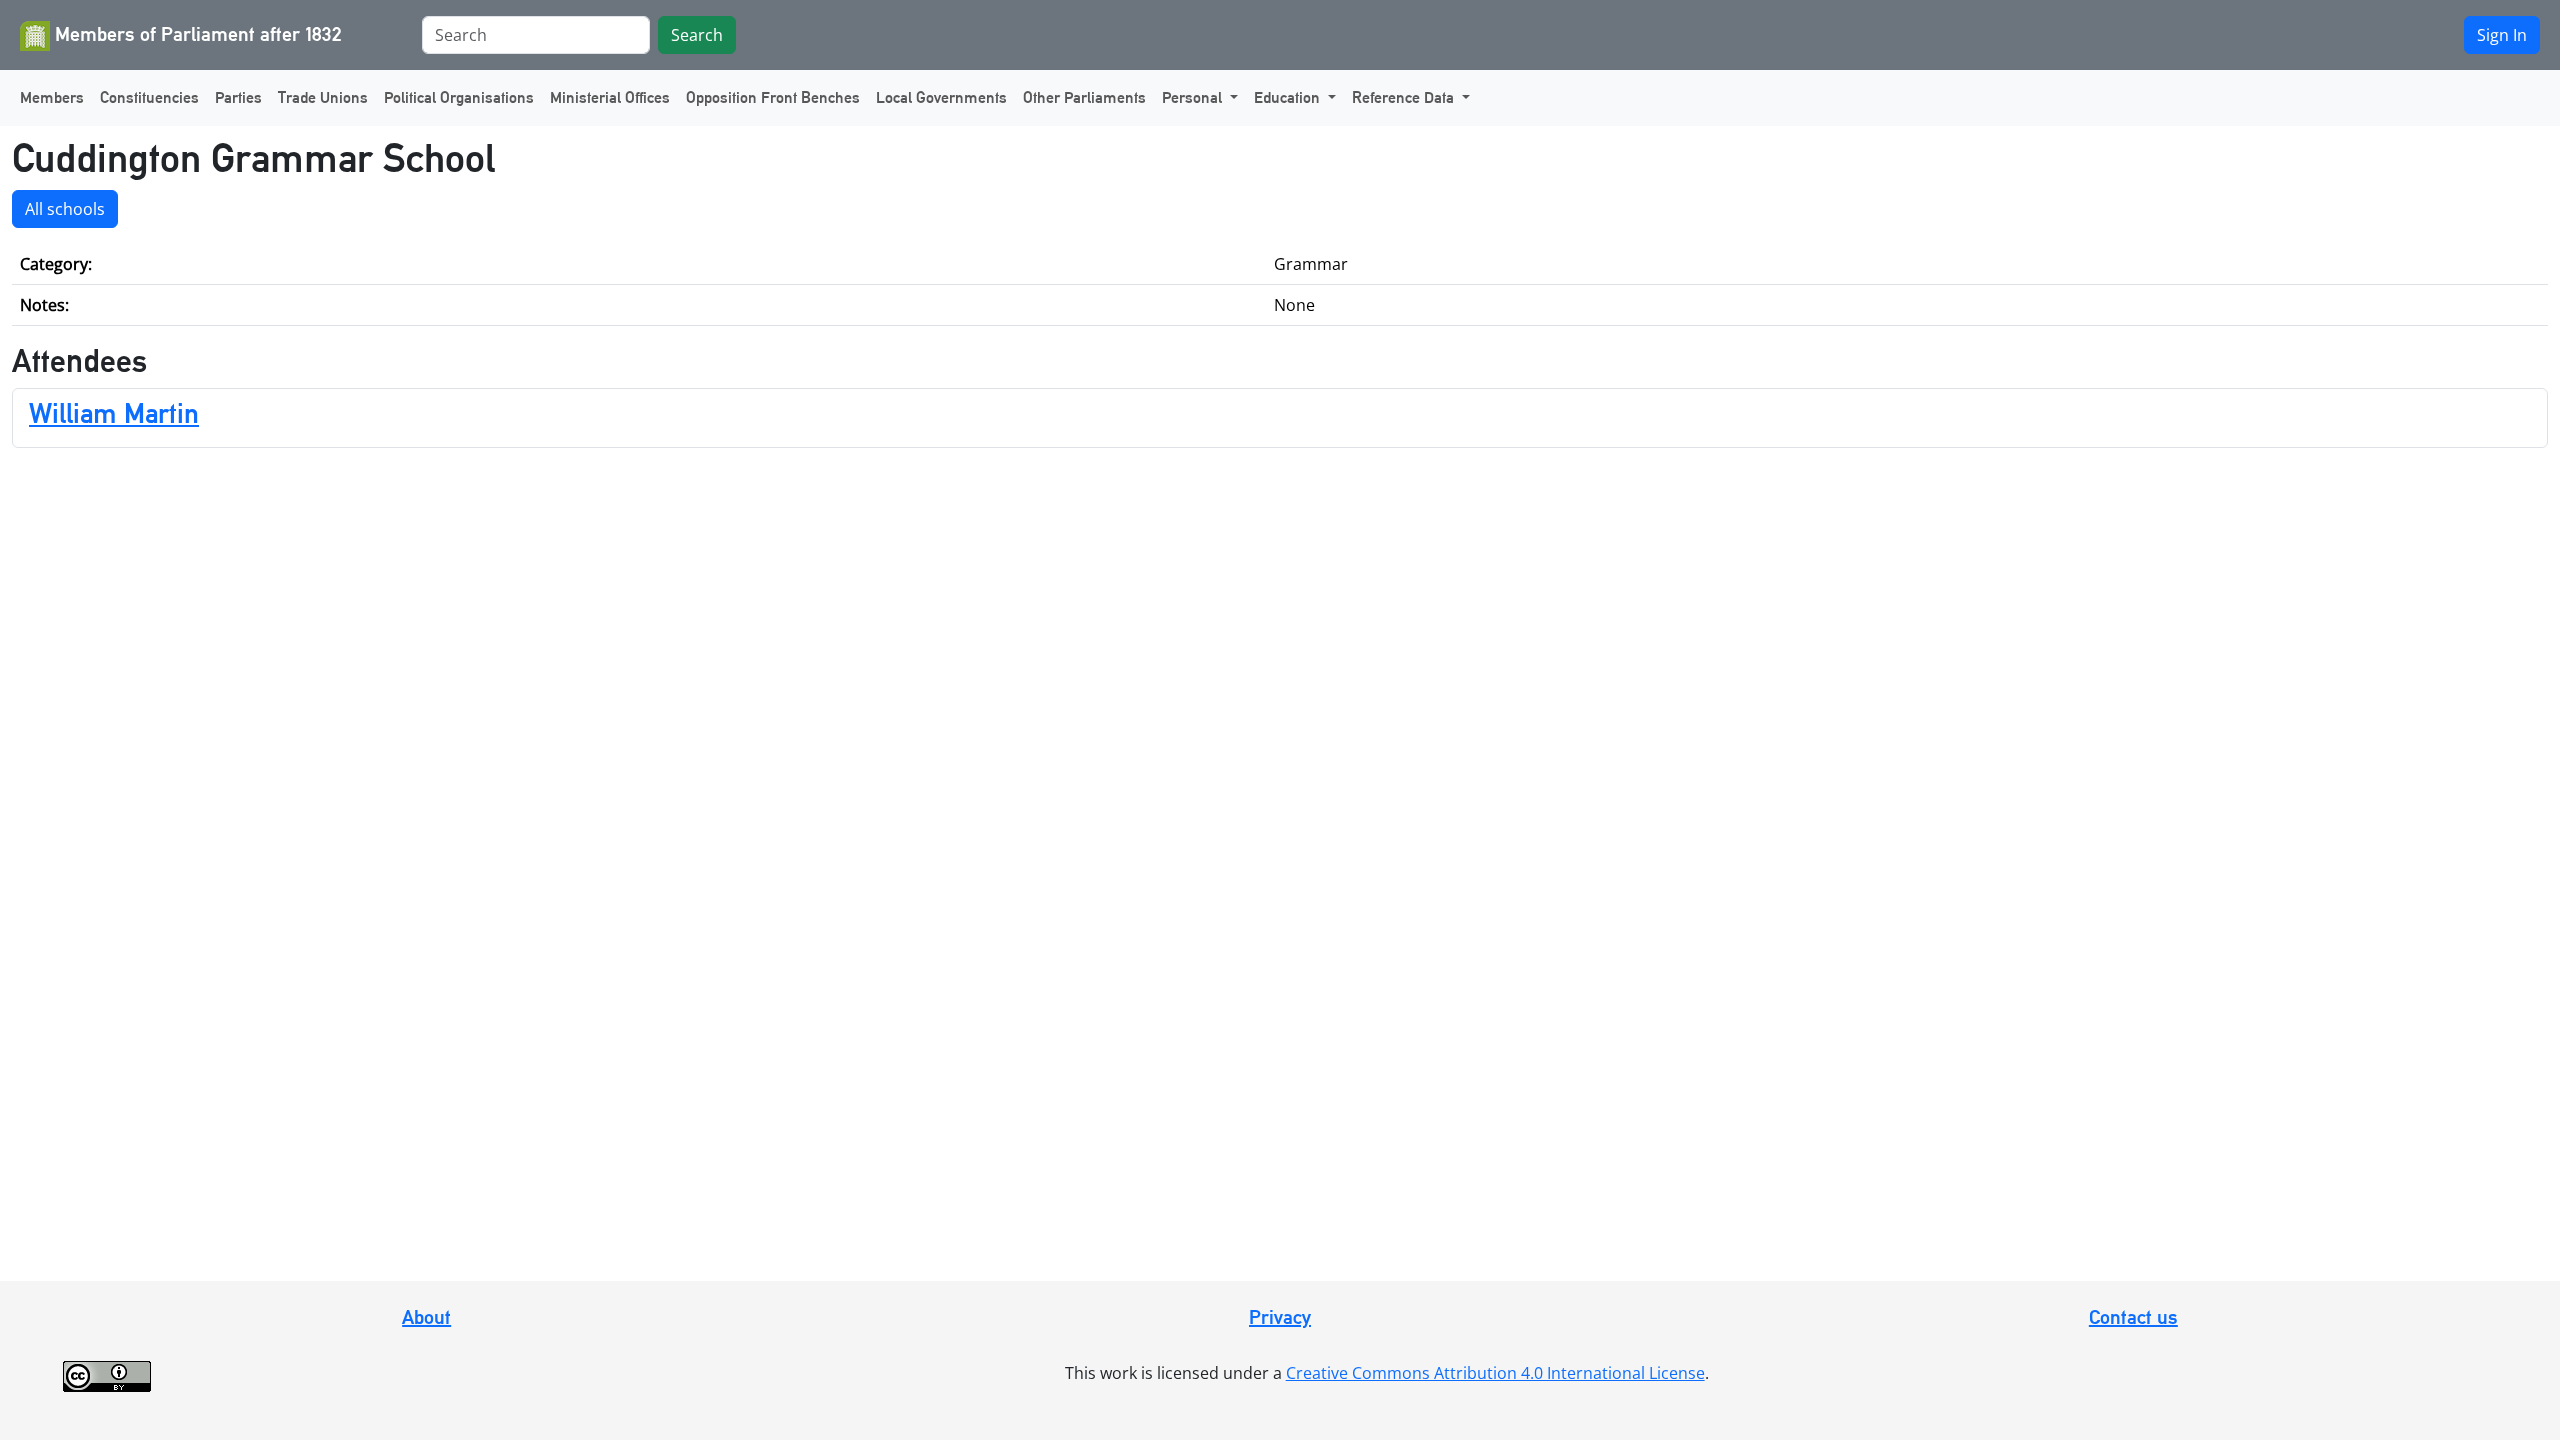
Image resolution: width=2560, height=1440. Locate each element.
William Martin (114, 413)
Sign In (2502, 35)
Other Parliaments (1084, 97)
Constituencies (149, 97)
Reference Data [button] (1405, 97)
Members (52, 97)
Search (697, 35)
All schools (65, 209)
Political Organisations (459, 97)
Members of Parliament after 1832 (196, 34)
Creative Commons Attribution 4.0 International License (1495, 1373)
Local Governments (941, 97)
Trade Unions (323, 97)
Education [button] (1289, 97)
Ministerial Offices (610, 97)
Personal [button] (1194, 97)
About (426, 1317)
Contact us (2133, 1317)
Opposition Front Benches (773, 97)
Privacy (1280, 1317)
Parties (238, 97)
